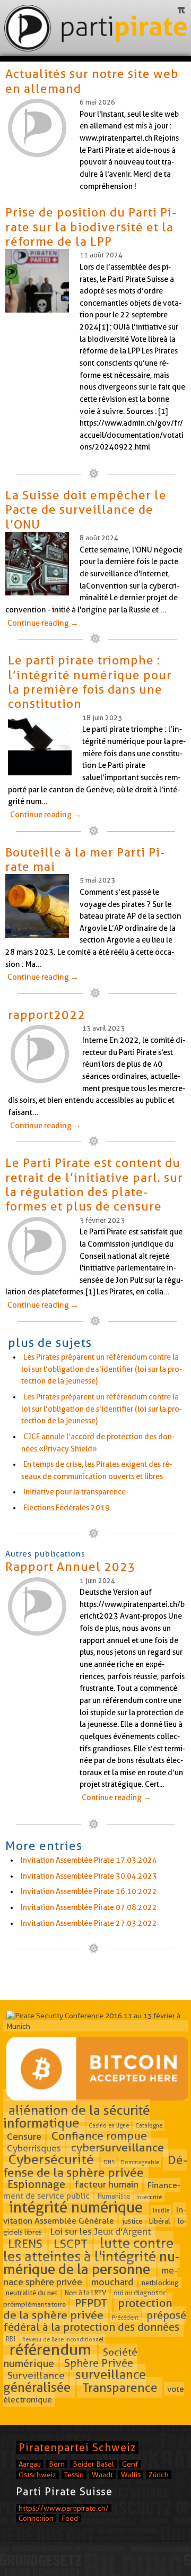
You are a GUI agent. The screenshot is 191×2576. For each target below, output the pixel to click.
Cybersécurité (51, 2159)
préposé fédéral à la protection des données (95, 2321)
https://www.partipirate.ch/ (64, 2508)
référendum (50, 2350)
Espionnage (36, 2184)
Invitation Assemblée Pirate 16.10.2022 (89, 1891)
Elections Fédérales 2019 (67, 1508)
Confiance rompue (99, 2136)
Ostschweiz (37, 2475)
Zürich (159, 2475)
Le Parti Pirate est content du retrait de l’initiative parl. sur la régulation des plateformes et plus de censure (94, 1185)
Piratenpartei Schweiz (77, 2448)
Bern (57, 2464)
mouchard (112, 2282)
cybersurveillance (118, 2148)
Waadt (102, 2475)
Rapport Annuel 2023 (71, 1567)
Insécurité (149, 2197)
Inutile (161, 2210)
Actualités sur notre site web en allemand (92, 81)
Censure (24, 2136)
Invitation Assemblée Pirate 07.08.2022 (89, 1907)
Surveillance (36, 2376)
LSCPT (71, 2244)
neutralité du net (32, 2293)
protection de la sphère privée (88, 2309)
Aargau (30, 2464)
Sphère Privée (99, 2363)
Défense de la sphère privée (95, 2166)
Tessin (74, 2475)
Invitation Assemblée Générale (95, 2215)
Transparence (120, 2388)
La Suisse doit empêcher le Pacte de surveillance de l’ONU (86, 510)
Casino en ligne (109, 2125)
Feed (70, 2518)
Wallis (131, 2475)
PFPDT (91, 2303)
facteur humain (107, 2185)
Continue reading (43, 623)
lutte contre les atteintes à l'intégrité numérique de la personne (92, 2256)
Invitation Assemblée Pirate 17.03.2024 (89, 1860)
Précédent (125, 2317)
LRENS (25, 2244)
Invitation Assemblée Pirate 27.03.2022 (89, 1923)
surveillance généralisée (75, 2381)
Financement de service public (92, 2190)
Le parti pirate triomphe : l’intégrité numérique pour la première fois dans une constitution (90, 682)
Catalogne (149, 2125)
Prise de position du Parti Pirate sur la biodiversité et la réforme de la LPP (91, 227)
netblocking (160, 2283)
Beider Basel (93, 2464)
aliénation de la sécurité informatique (77, 2117)
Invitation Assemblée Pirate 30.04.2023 (89, 1876)
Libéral (160, 2221)
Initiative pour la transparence (75, 1492)
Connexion (36, 2518)
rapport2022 (47, 1015)
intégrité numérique (76, 2207)
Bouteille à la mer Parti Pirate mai (85, 859)
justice (132, 2221)
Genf (130, 2464)
